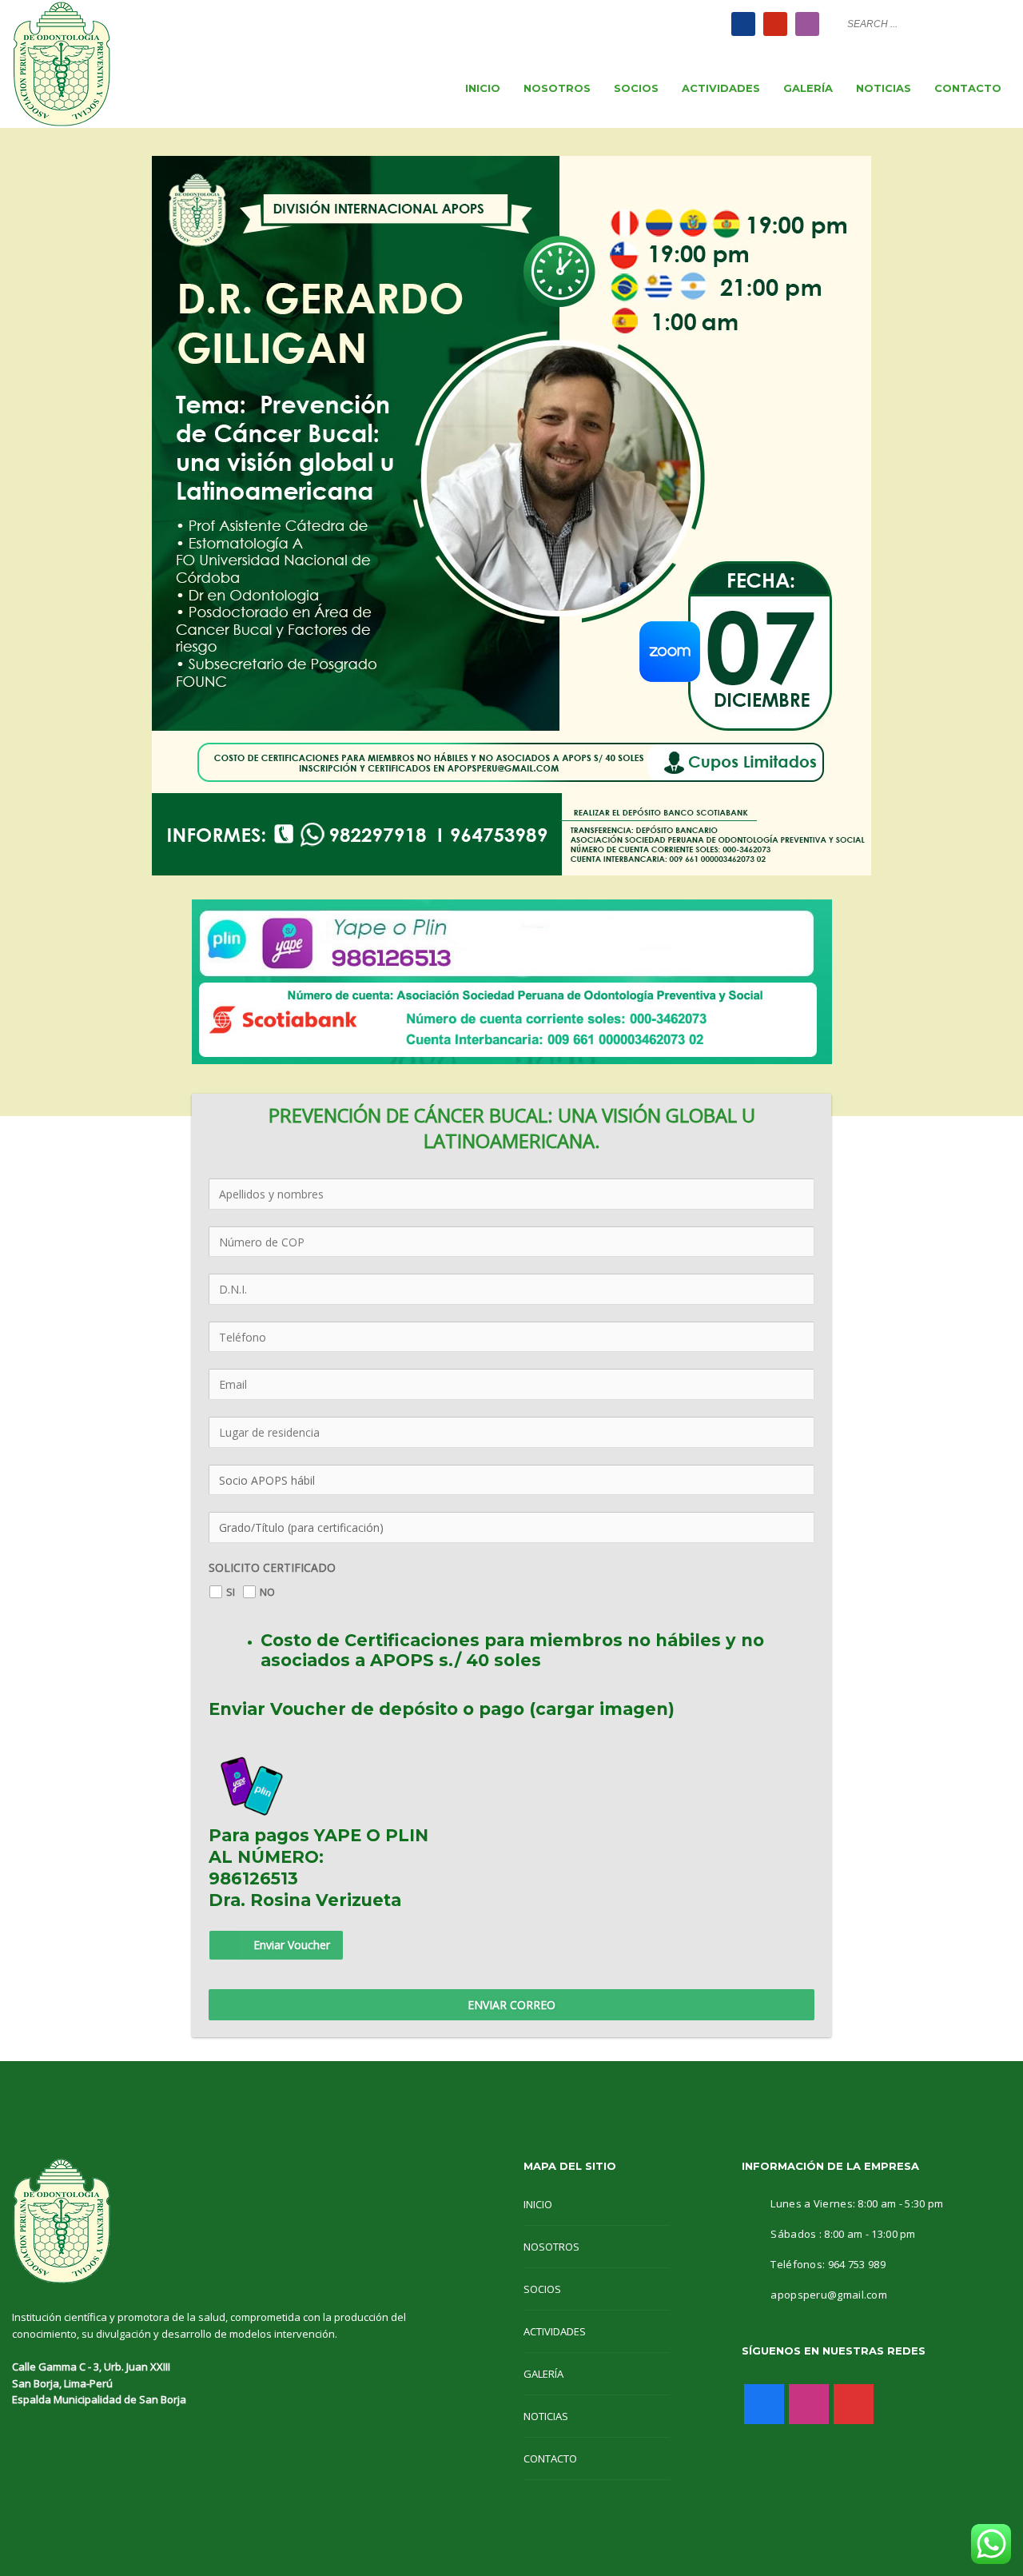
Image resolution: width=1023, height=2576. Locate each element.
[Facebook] (743, 24)
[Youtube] (775, 24)
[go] (995, 23)
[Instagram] (807, 24)
